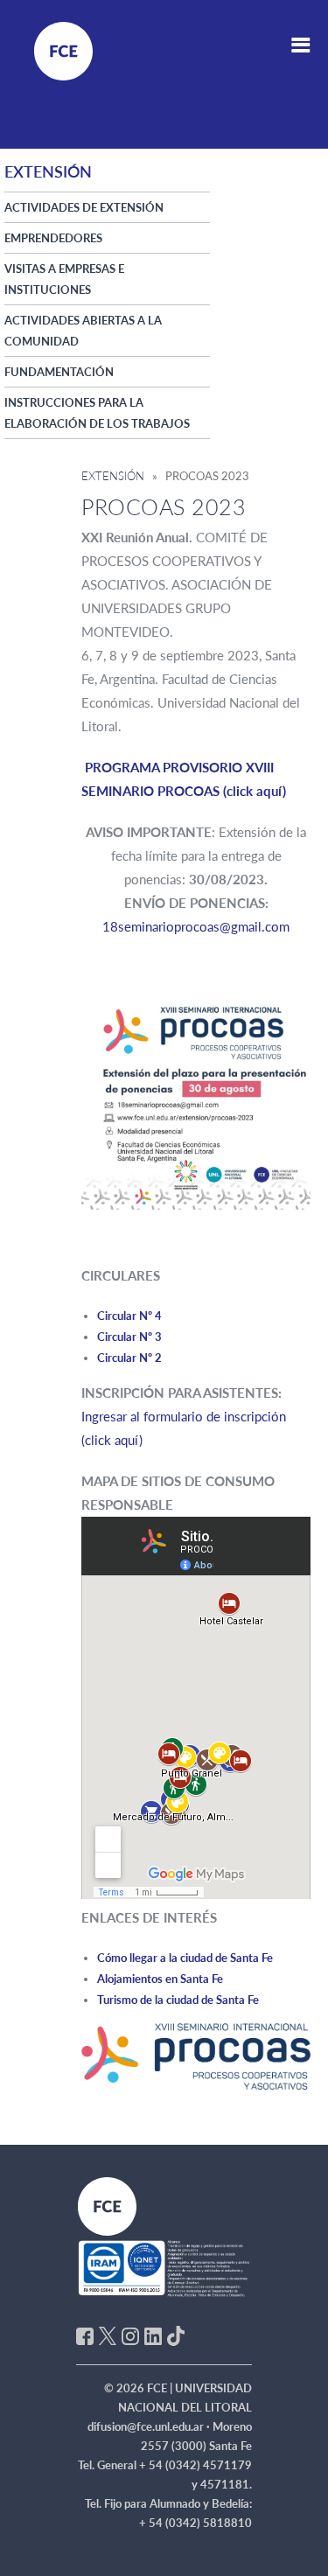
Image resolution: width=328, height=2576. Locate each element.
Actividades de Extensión (84, 207)
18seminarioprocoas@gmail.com (196, 926)
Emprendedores (53, 238)
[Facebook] (85, 2335)
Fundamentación (59, 372)
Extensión (113, 476)
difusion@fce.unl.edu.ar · (150, 2426)
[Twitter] (108, 2335)
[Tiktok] (176, 2335)
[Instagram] (130, 2335)
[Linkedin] (153, 2335)
